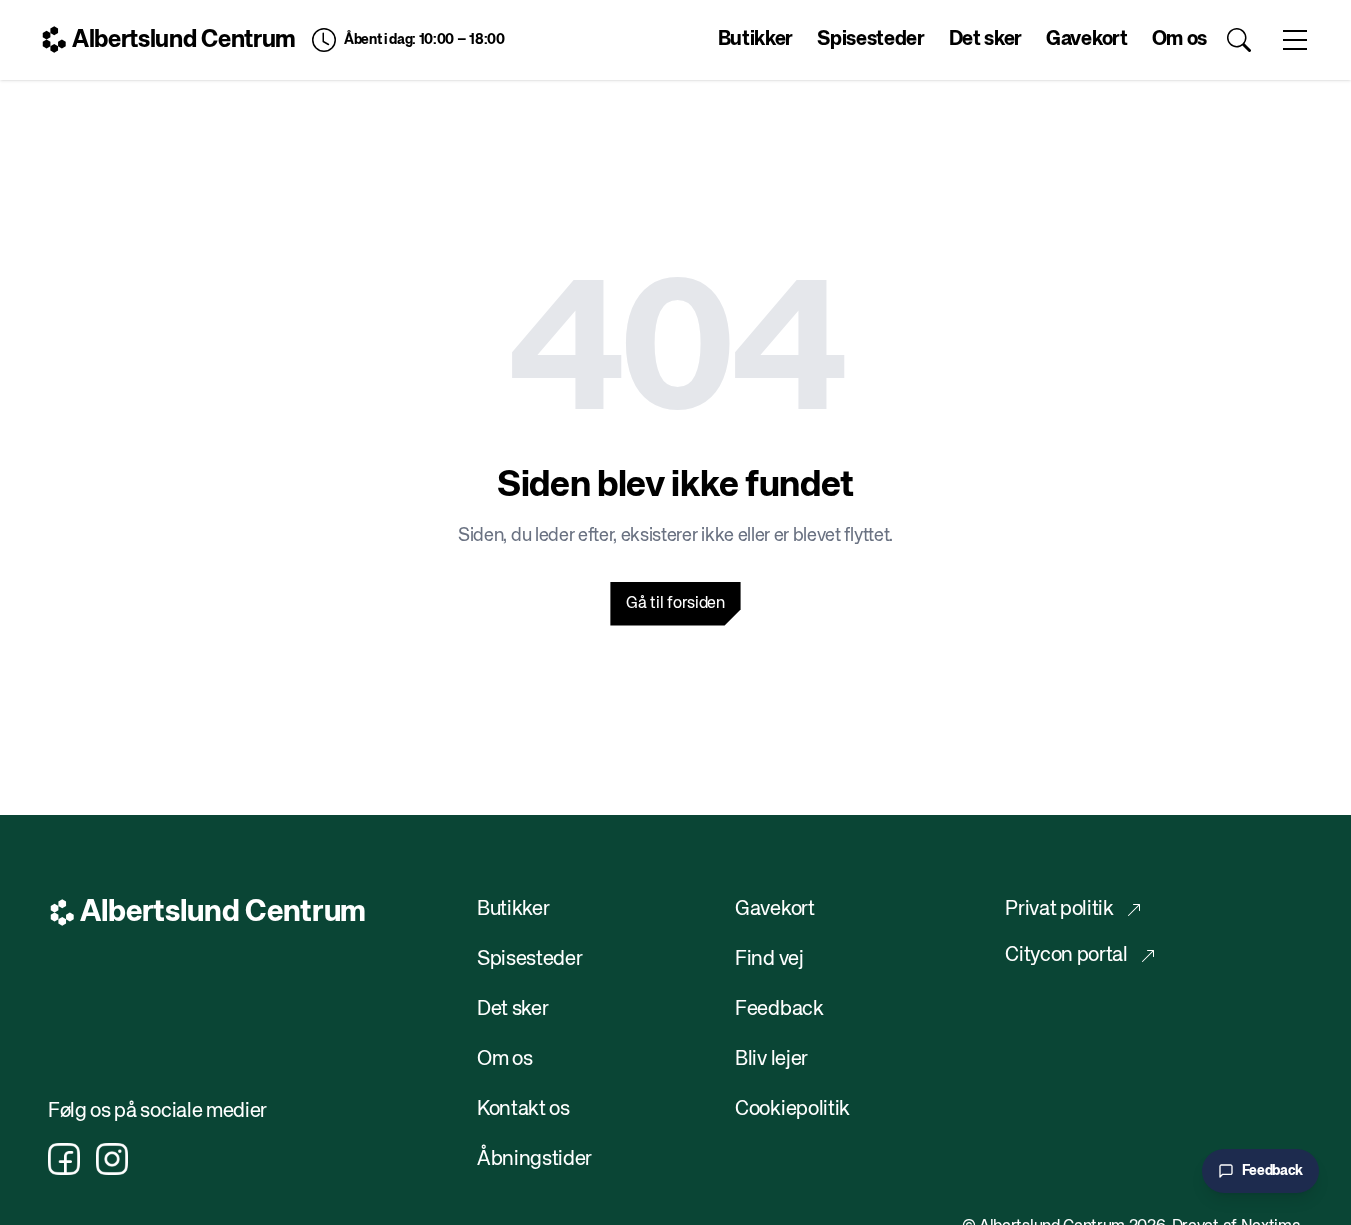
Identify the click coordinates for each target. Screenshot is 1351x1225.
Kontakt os (523, 1109)
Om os (1179, 39)
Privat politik (1059, 909)
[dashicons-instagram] (112, 1159)
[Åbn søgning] (1239, 40)
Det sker (985, 39)
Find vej (769, 959)
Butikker (755, 39)
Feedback (779, 1009)
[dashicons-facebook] (64, 1159)
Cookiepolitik (792, 1109)
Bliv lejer (773, 1059)
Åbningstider (534, 1159)
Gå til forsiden (675, 604)
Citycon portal (1066, 955)
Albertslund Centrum (184, 40)
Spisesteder (870, 39)
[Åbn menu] (1295, 40)
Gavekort (1086, 39)
